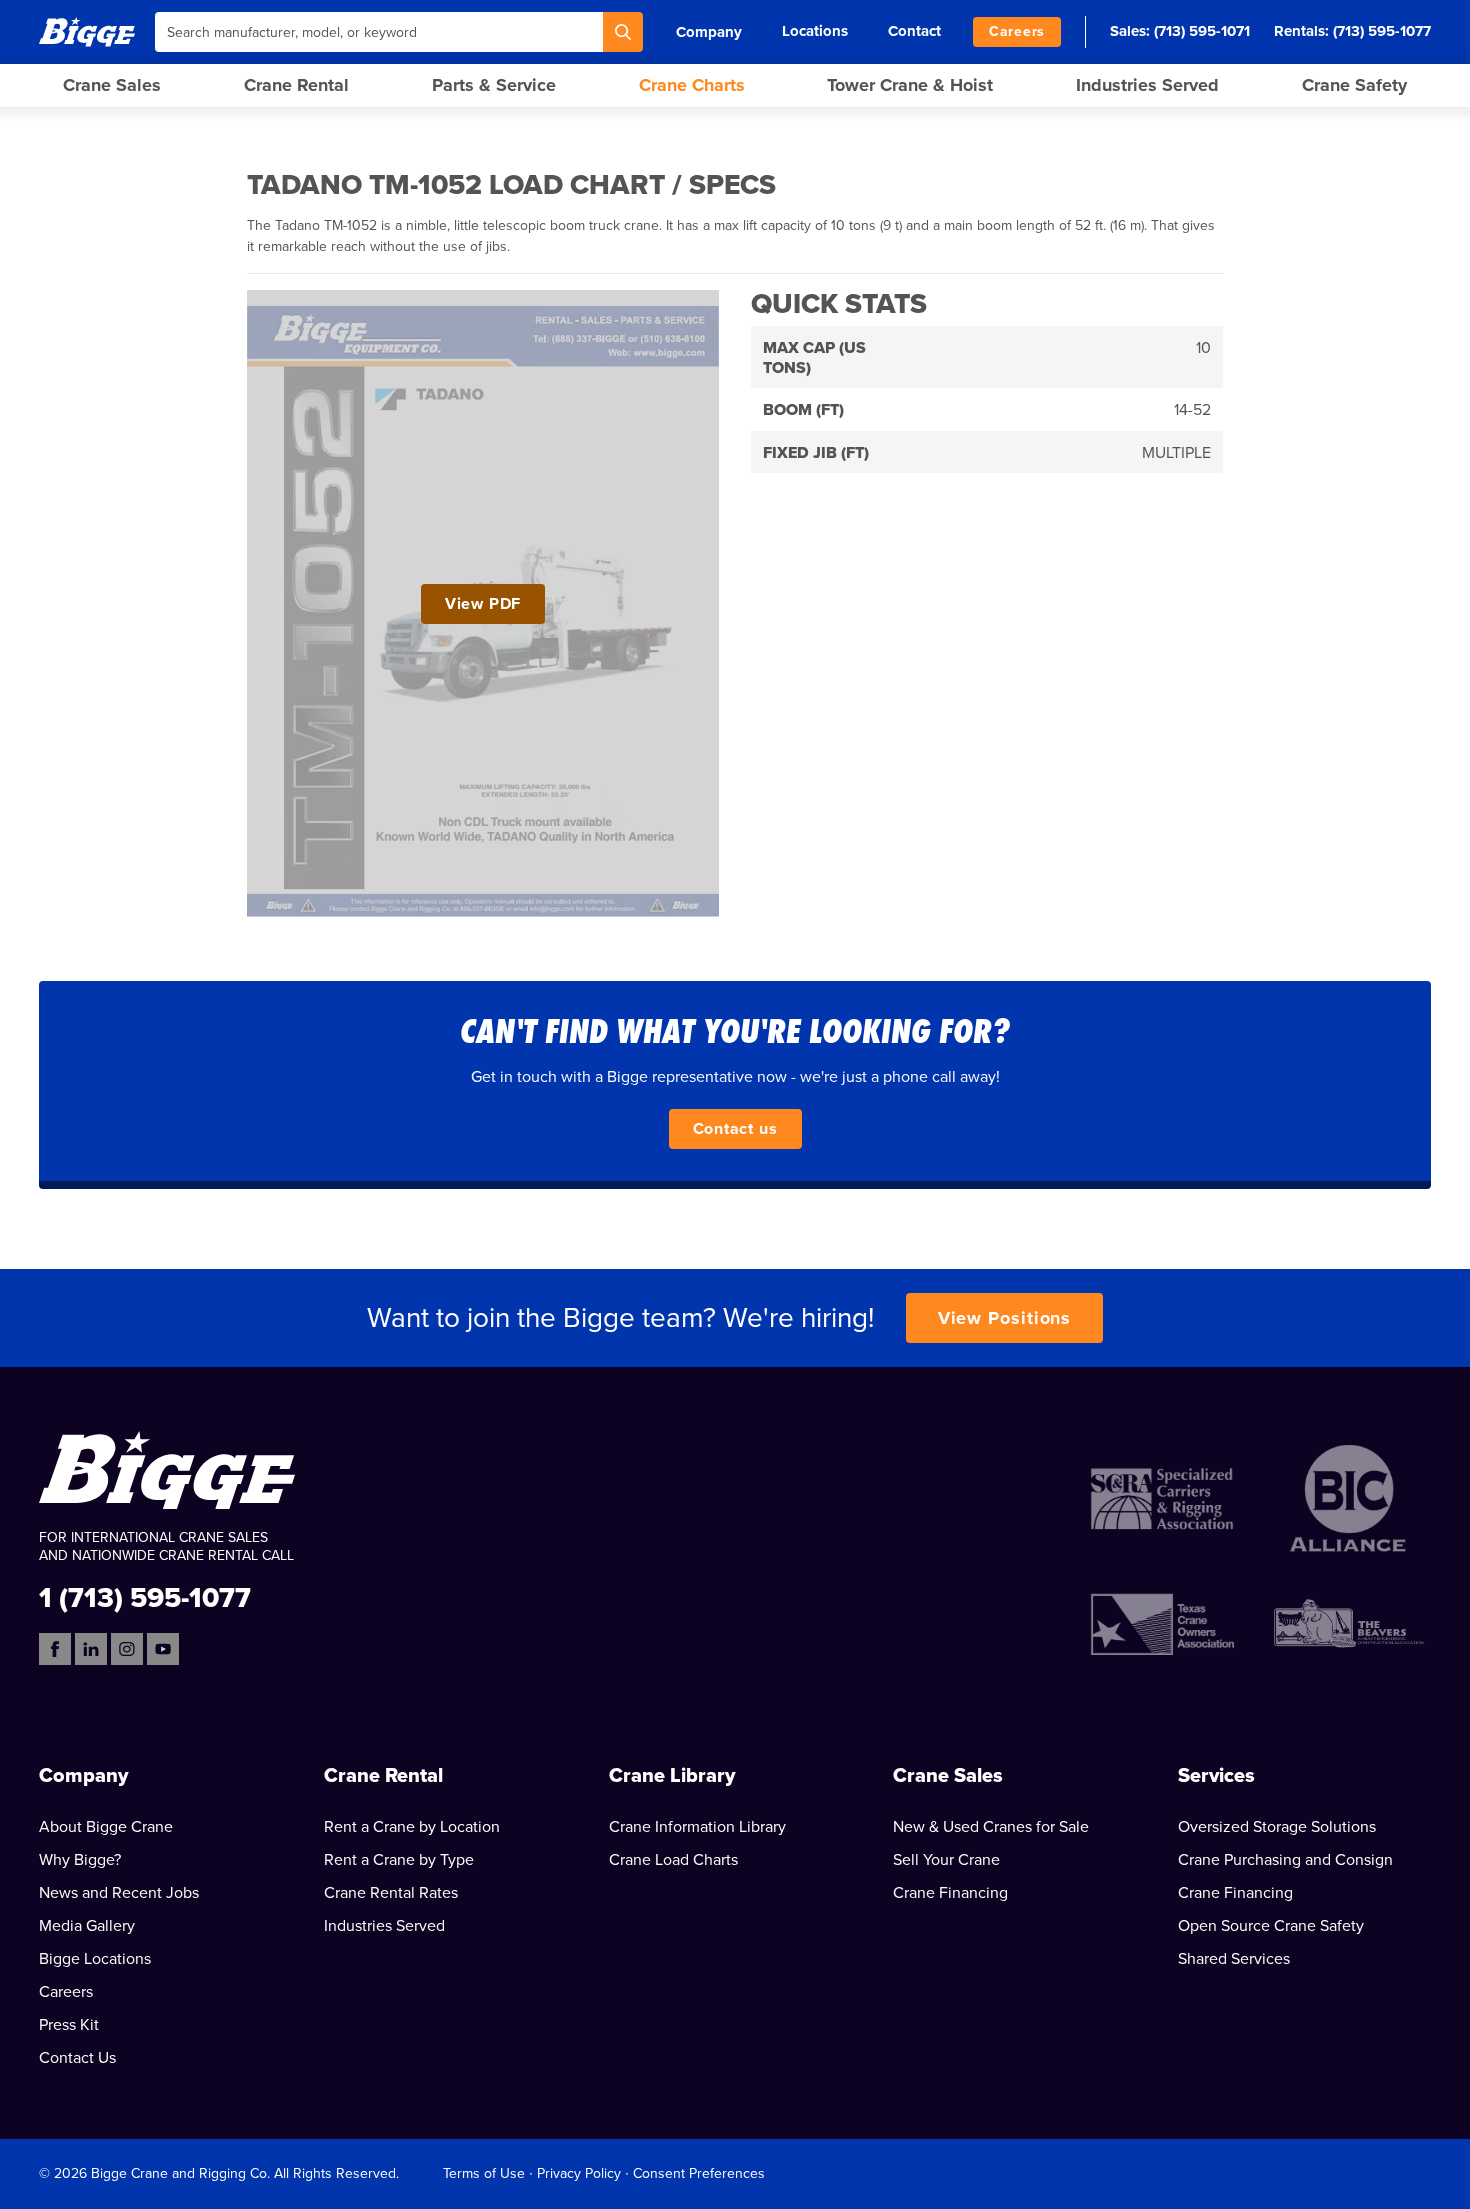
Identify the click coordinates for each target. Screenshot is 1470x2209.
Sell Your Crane (946, 1860)
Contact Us (77, 2058)
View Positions (1005, 1318)
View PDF (483, 604)
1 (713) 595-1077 (145, 1596)
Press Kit (69, 2025)
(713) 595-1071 (1202, 31)
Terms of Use (484, 2173)
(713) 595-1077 (1382, 31)
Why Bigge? (80, 1860)
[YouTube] (163, 1649)
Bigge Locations (95, 1959)
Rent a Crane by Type (399, 1860)
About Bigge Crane (106, 1827)
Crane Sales (112, 85)
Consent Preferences (699, 2173)
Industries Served (1147, 85)
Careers (1017, 31)
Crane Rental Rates (391, 1893)
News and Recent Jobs (119, 1893)
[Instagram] (127, 1649)
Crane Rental (296, 85)
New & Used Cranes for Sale (991, 1827)
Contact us (735, 1129)
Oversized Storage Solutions (1277, 1827)
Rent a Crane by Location (412, 1827)
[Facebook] (55, 1649)
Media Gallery (87, 1926)
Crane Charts (692, 85)
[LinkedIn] (91, 1649)
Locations (815, 31)
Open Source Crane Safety (1271, 1926)
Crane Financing (950, 1893)
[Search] (623, 32)
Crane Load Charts (673, 1860)
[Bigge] (87, 31)
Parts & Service (494, 85)
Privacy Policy (579, 2173)
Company (709, 32)
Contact (914, 31)
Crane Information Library (697, 1827)
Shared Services (1234, 1959)
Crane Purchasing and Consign (1285, 1860)
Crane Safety (1354, 85)
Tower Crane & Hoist (910, 85)
